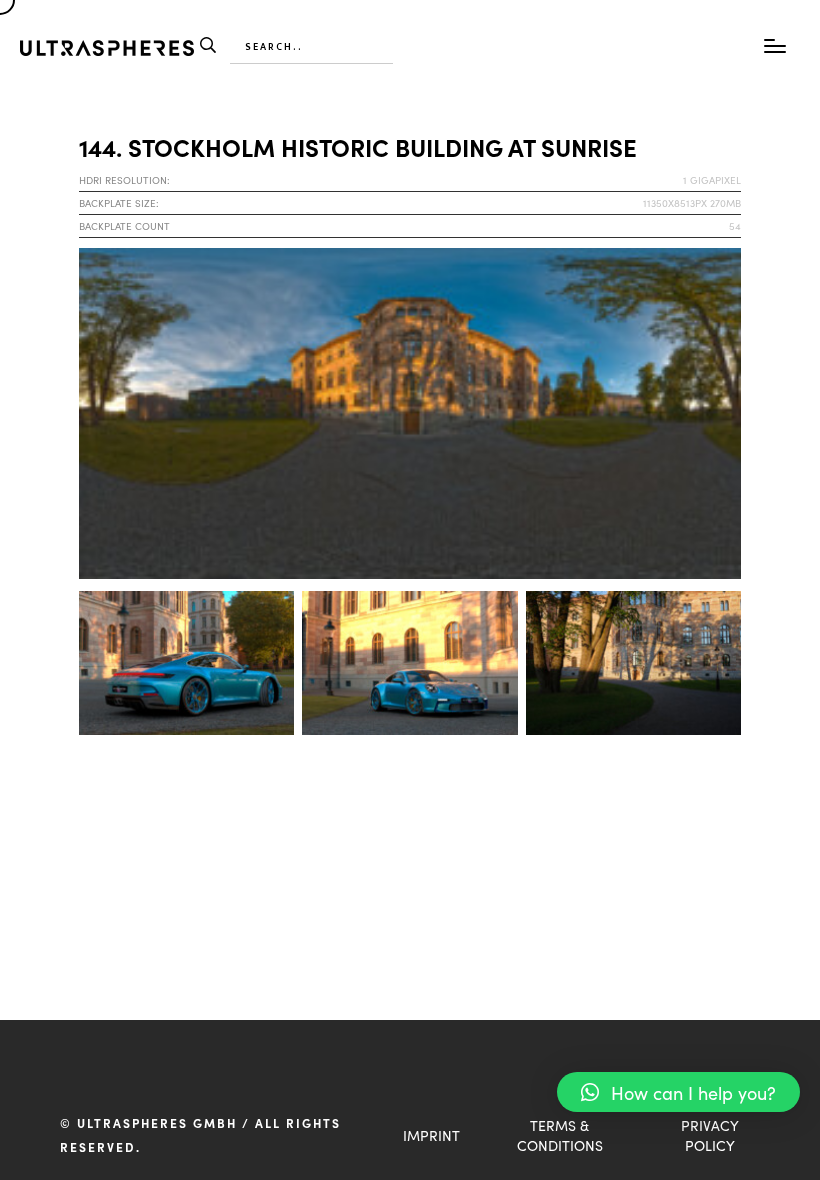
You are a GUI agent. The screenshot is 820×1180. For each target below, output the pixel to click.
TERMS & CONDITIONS (560, 1135)
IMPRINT (431, 1135)
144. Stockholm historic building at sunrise (358, 146)
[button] (678, 1092)
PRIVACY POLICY (710, 1135)
